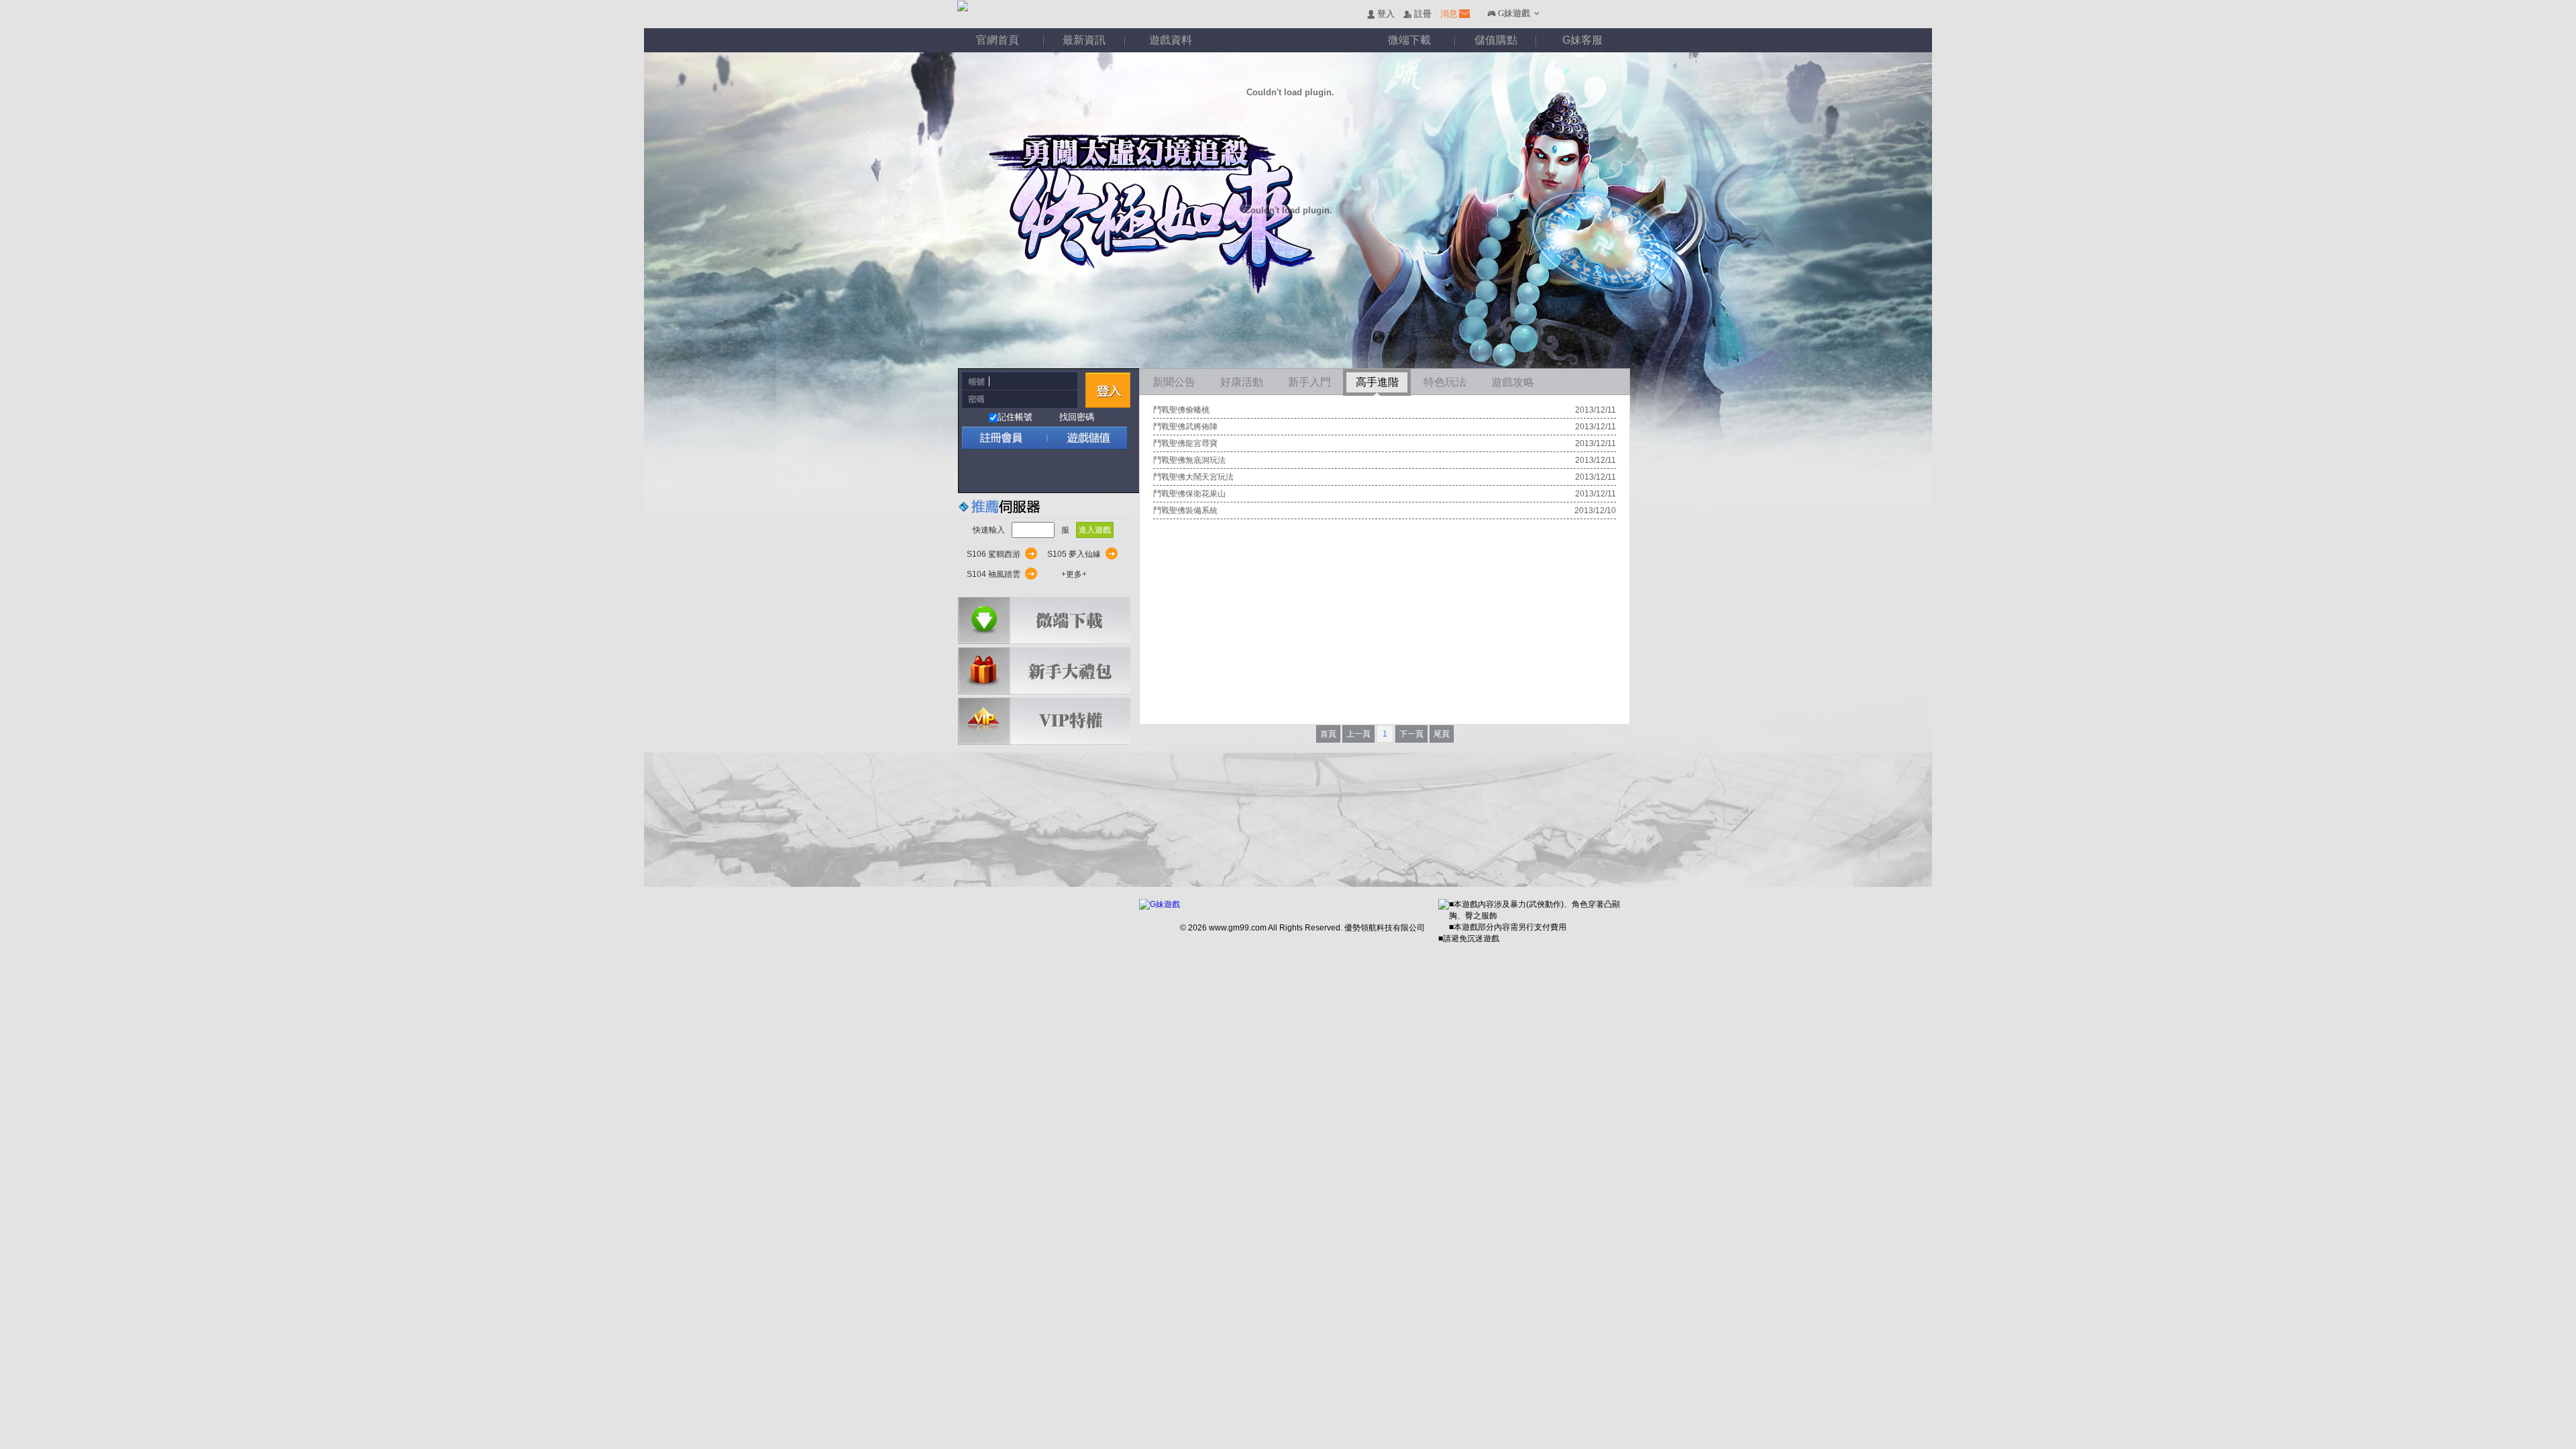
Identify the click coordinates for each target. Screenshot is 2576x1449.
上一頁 (1358, 734)
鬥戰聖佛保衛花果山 (1189, 494)
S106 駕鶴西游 (994, 554)
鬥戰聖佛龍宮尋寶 (1185, 443)
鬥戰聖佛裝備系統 (1185, 511)
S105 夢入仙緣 (1074, 554)
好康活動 (1242, 382)
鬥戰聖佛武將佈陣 (1185, 427)
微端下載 (1409, 40)
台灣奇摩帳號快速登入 (1088, 471)
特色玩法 (1445, 382)
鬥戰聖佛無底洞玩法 (1189, 460)
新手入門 (1309, 382)
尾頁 (1442, 734)
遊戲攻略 (1513, 382)
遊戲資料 (1171, 40)
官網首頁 (998, 40)
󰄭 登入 (1381, 14)
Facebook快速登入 (972, 471)
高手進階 (1377, 382)
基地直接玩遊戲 (1059, 471)
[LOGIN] (1108, 390)
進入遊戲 (1095, 530)
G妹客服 (1582, 40)
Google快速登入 (1001, 471)
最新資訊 (1084, 40)
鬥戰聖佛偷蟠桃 (1181, 410)
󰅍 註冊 (1417, 14)
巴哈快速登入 (1030, 471)
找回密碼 (1077, 417)
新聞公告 (1174, 382)
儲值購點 (1496, 40)
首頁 (1328, 734)
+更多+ (1074, 574)
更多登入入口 (1117, 471)
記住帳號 (1015, 417)
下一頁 (1411, 734)
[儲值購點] (1083, 438)
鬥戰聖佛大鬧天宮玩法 (1193, 477)
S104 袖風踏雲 (994, 574)
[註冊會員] (1002, 438)
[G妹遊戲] (1160, 905)
